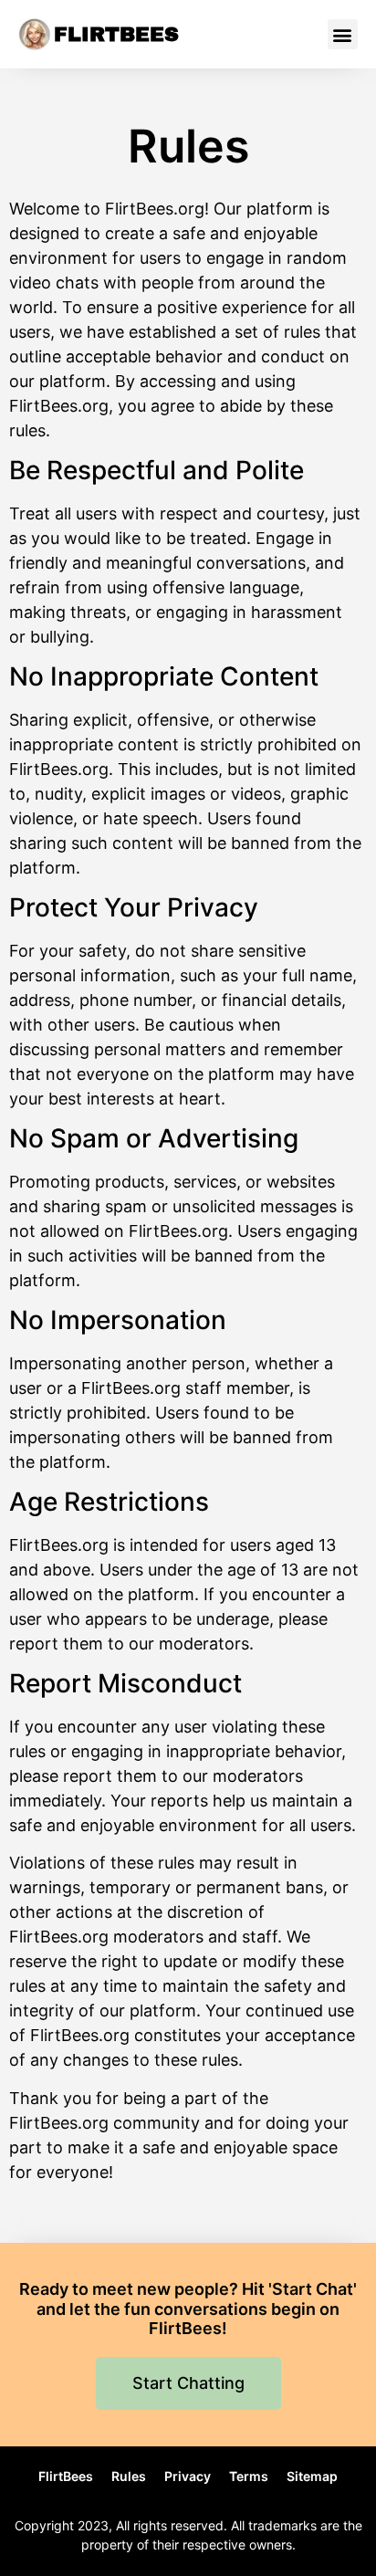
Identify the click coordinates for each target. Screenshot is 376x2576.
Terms (249, 2476)
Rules (129, 2476)
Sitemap (312, 2476)
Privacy (188, 2476)
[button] (343, 34)
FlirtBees (116, 35)
